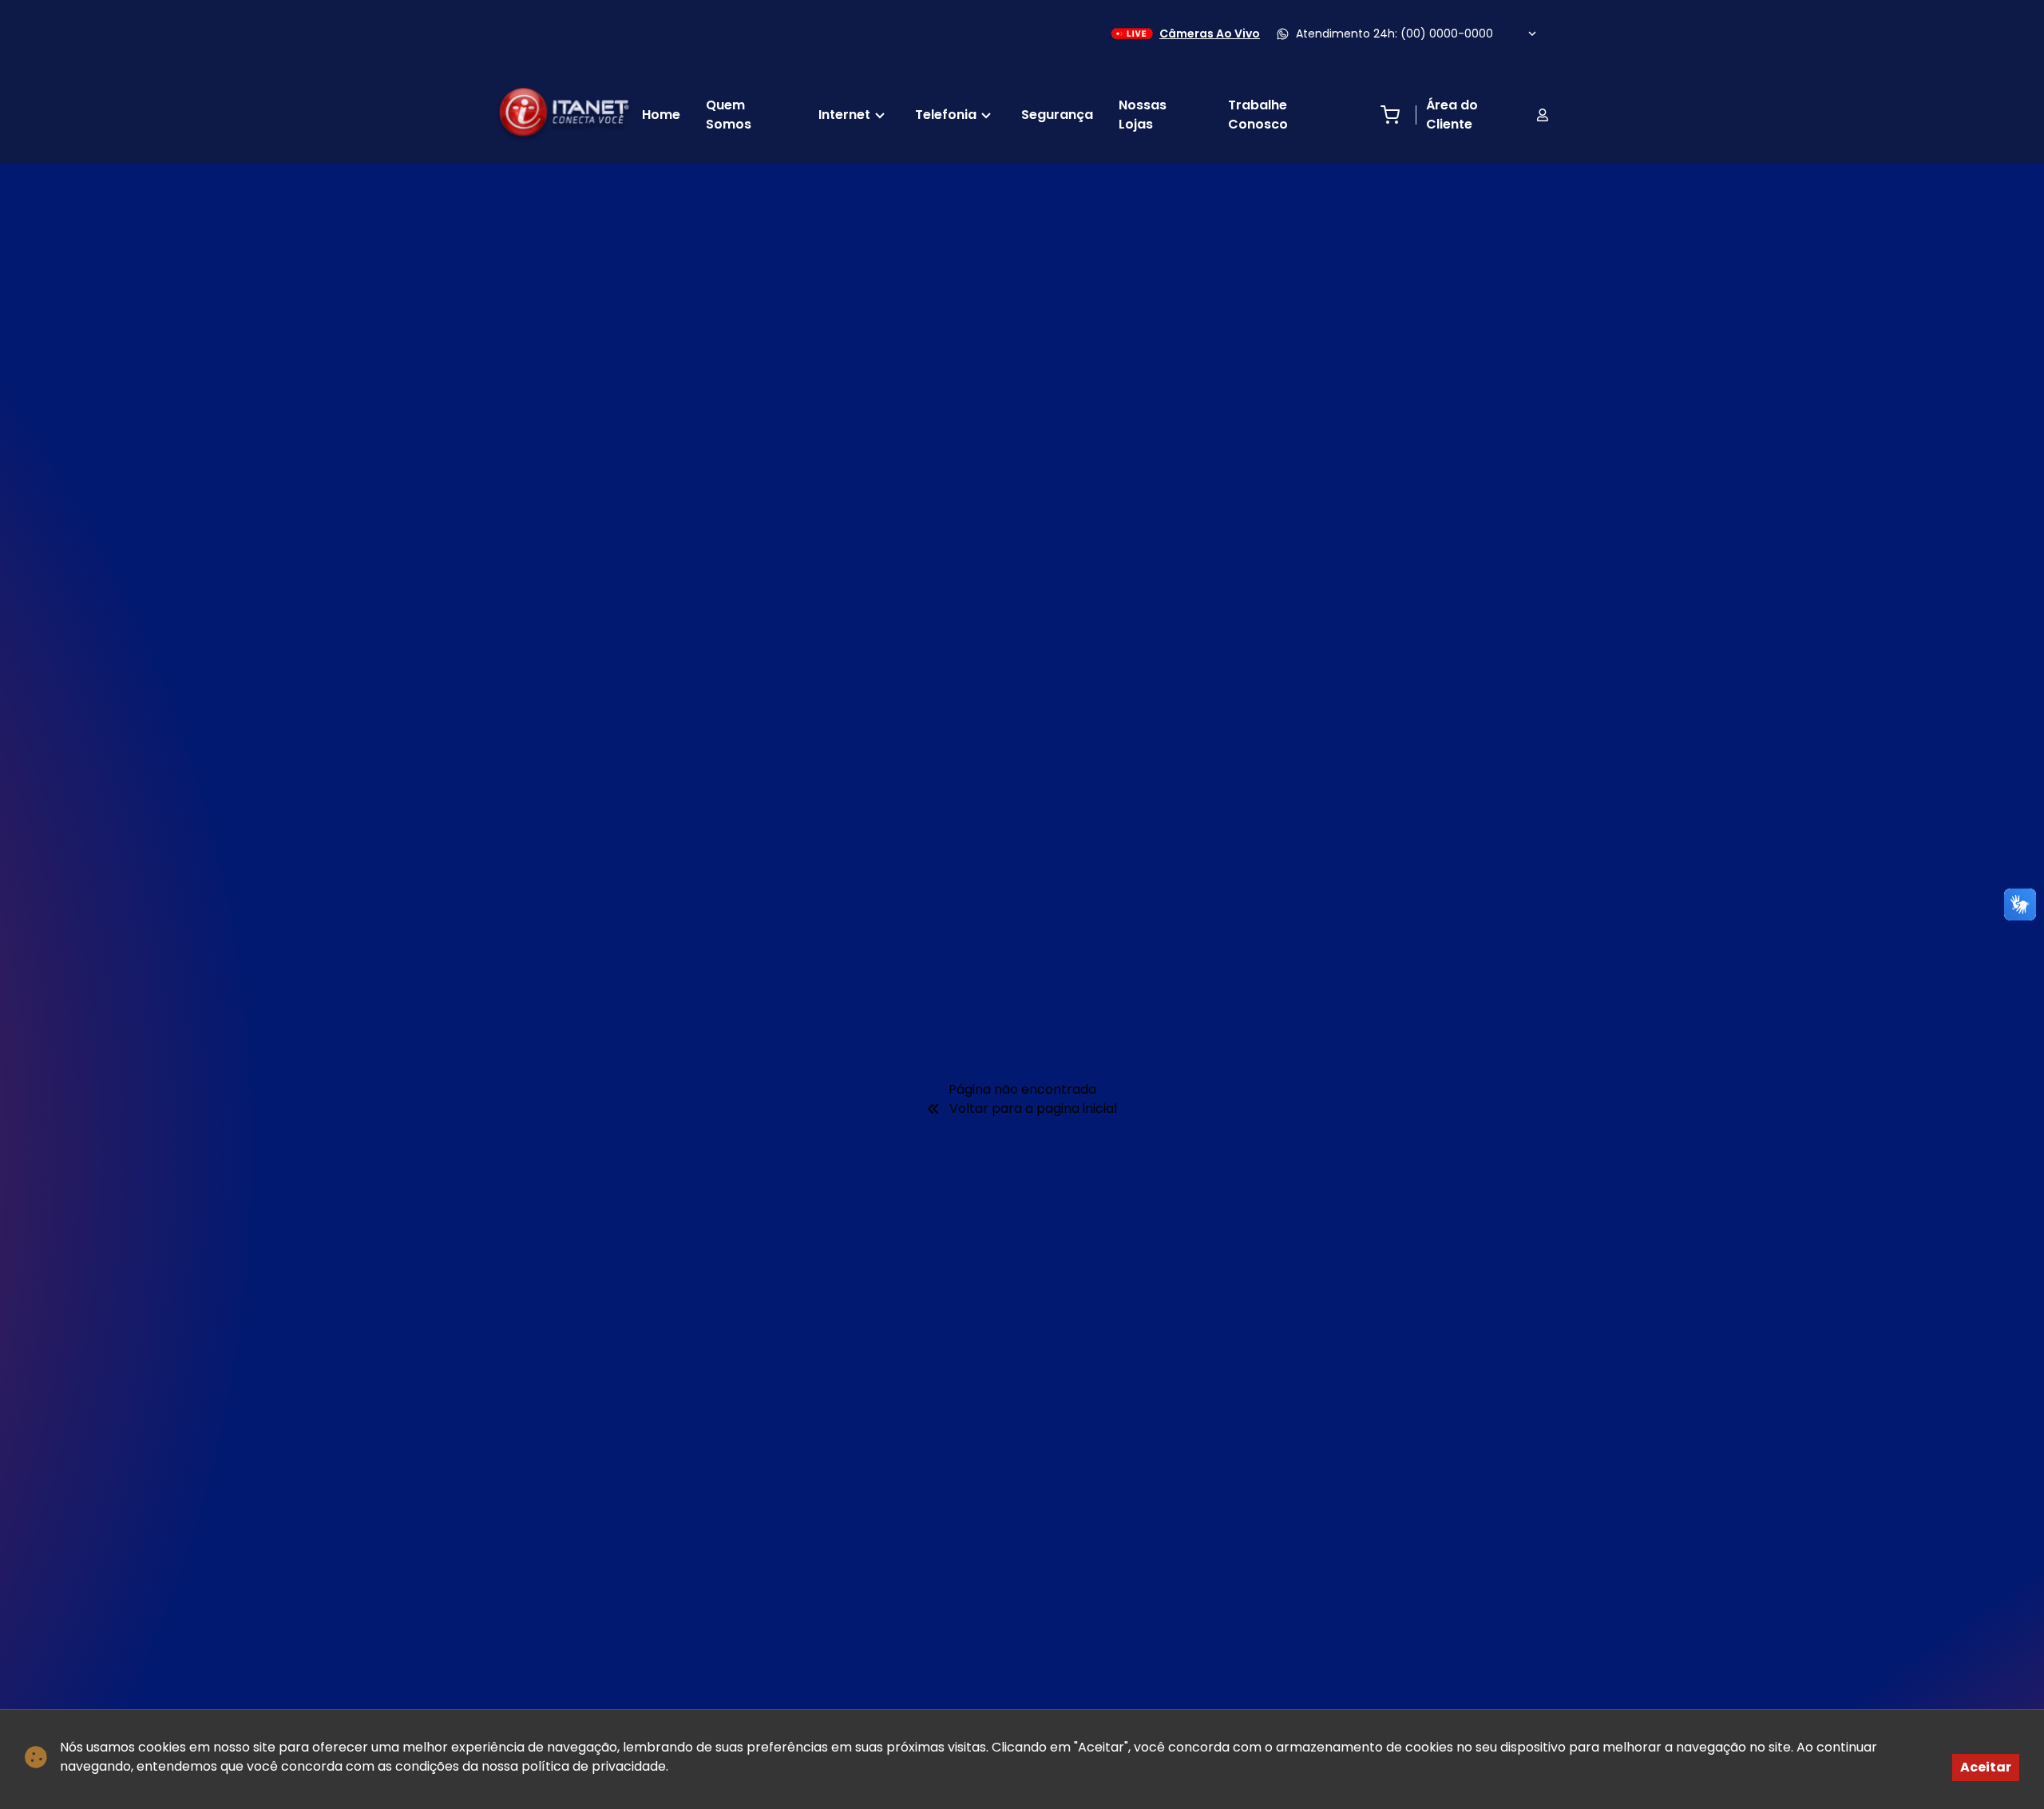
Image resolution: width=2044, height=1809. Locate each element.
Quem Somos (729, 115)
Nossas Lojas (1143, 115)
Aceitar (1986, 1767)
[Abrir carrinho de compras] (1390, 115)
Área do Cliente (1452, 115)
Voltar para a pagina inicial (1033, 1108)
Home (661, 115)
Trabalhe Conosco (1258, 115)
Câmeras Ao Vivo (1210, 34)
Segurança (1057, 115)
